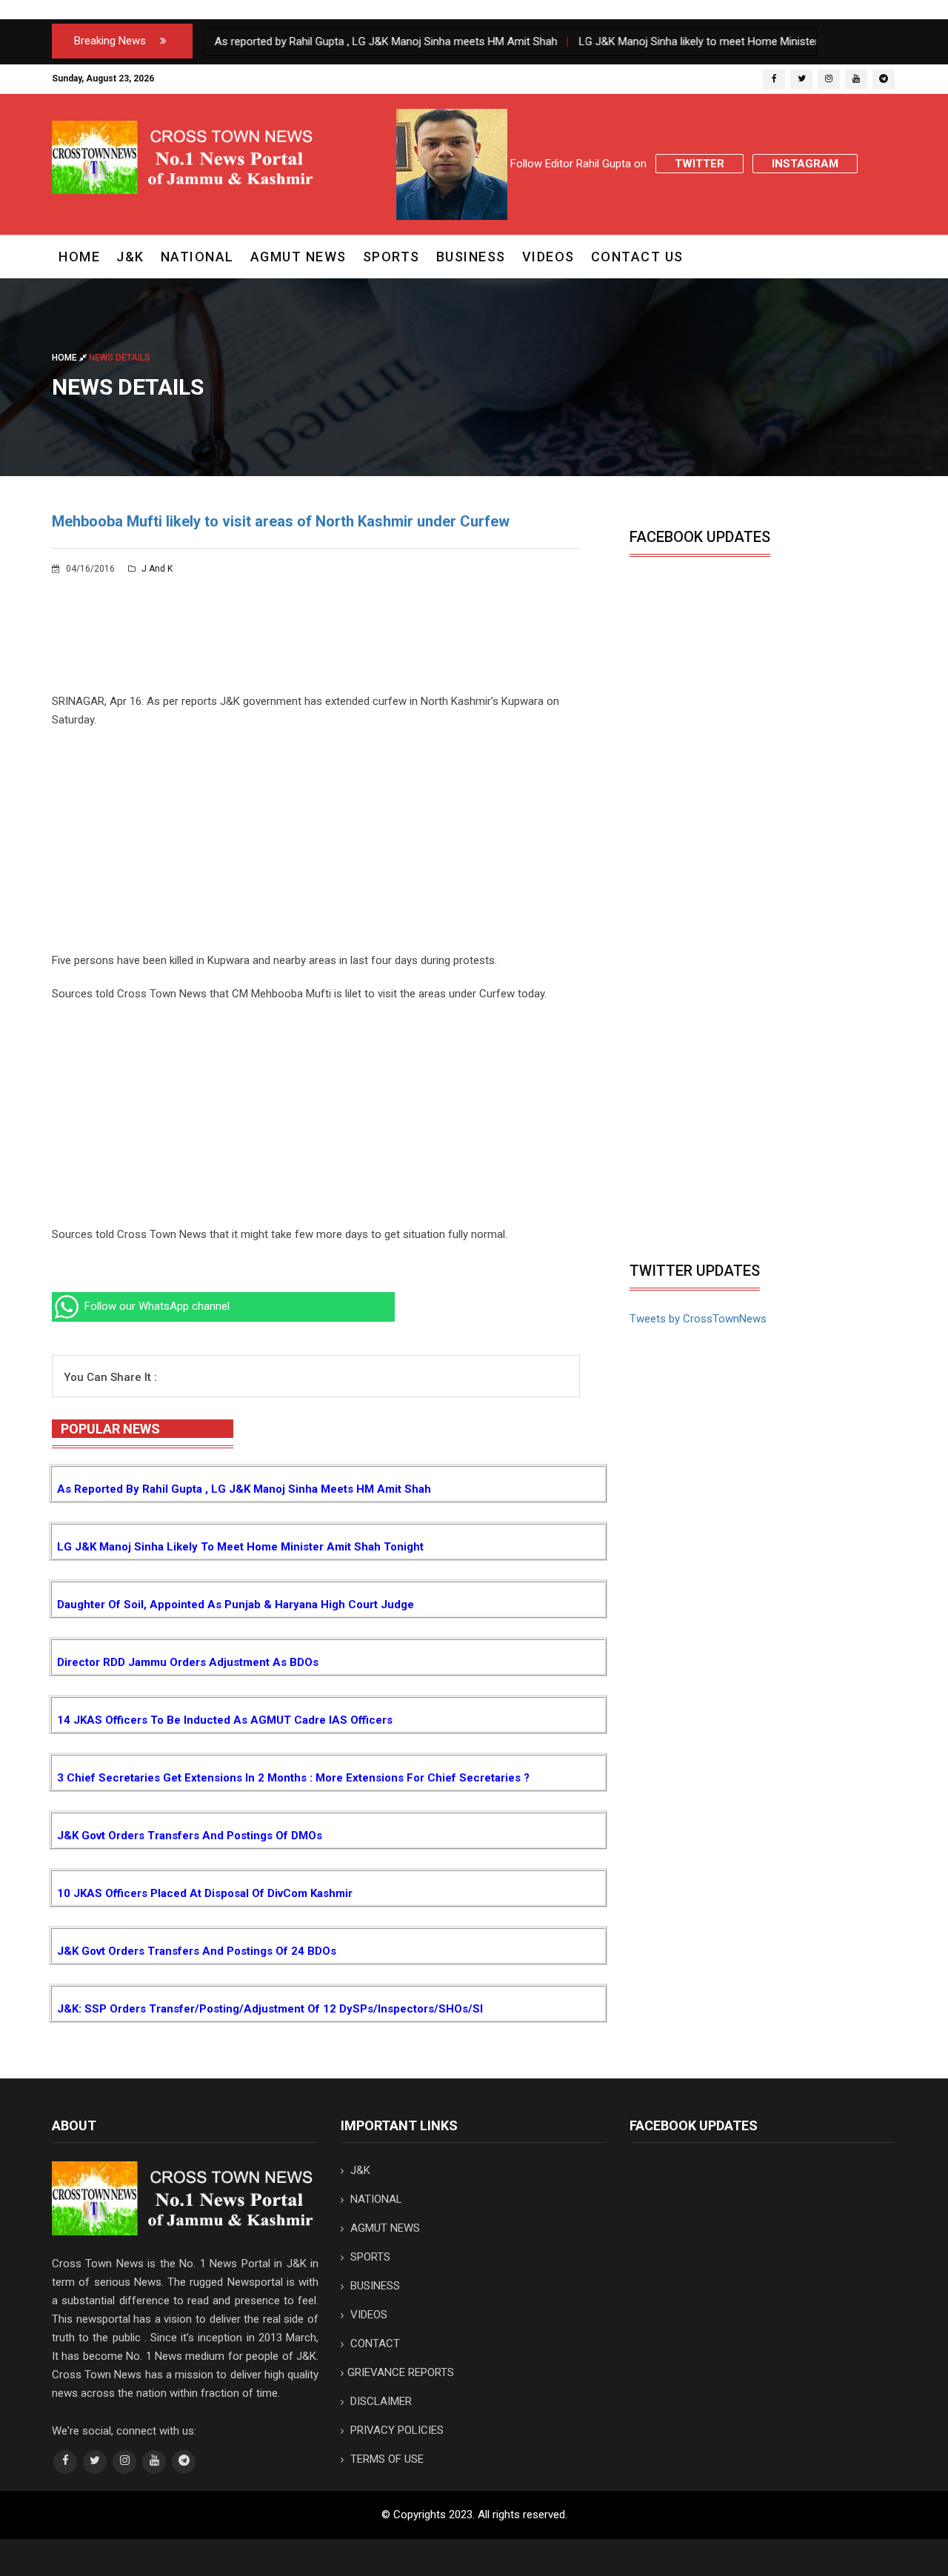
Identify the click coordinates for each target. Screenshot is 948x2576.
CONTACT (374, 2344)
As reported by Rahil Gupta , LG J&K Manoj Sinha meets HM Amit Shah (244, 1489)
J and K (156, 569)
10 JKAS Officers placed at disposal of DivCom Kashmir (205, 1893)
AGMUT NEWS (298, 257)
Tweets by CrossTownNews (698, 1319)
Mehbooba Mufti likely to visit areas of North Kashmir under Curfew (281, 521)
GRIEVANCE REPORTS (401, 2372)
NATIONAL (197, 257)
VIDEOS (548, 257)
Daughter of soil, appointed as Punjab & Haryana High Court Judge (236, 1605)
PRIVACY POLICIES (395, 2430)
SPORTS (391, 257)
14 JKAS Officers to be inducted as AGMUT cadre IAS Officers (225, 1720)
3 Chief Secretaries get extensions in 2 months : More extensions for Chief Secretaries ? (293, 1778)
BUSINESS (471, 257)
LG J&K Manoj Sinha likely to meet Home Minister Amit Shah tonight (240, 1547)
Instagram (805, 164)
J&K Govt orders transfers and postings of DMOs (190, 1836)
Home (79, 257)
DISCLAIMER (380, 2401)
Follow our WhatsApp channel (156, 1306)
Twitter (700, 164)
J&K (130, 257)
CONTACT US (637, 257)
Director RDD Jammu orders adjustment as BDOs (188, 1662)
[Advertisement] (316, 848)
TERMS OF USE (385, 2459)
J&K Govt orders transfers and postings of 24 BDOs (197, 1951)
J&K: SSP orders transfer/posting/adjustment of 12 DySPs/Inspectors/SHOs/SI (270, 2009)
